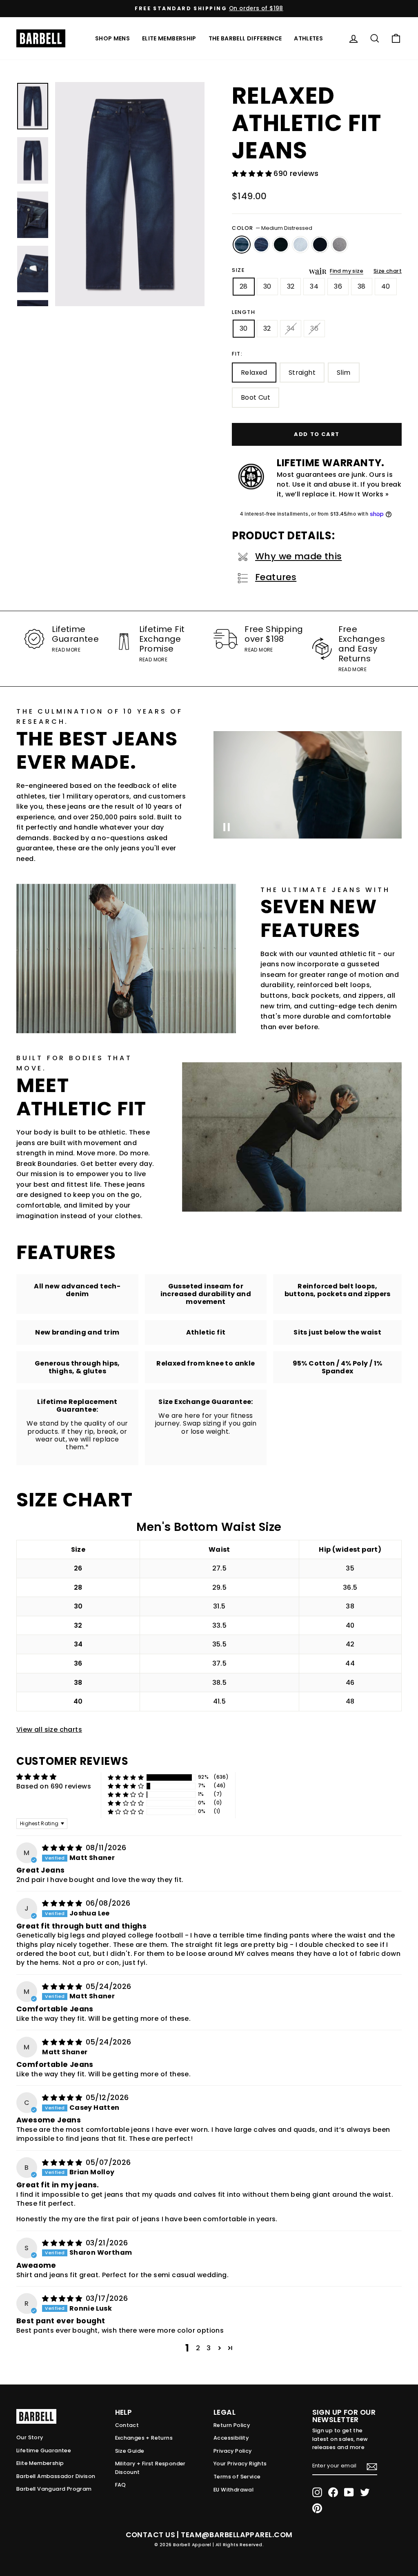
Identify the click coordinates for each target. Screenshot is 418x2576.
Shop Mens (112, 38)
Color (272, 228)
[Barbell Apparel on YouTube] (349, 2492)
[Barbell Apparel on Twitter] (365, 2492)
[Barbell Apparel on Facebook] (333, 2492)
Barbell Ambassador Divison (56, 2476)
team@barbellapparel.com (237, 2535)
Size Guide (130, 2451)
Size (238, 270)
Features (276, 577)
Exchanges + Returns (144, 2438)
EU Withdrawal (233, 2490)
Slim (344, 373)
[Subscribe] (372, 2467)
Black (320, 245)
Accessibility (231, 2438)
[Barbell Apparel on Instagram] (317, 2492)
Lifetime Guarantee (44, 2450)
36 (338, 286)
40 (386, 286)
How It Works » (364, 494)
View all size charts (49, 1730)
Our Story (30, 2437)
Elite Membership (169, 38)
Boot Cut (256, 397)
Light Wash (300, 245)
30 (267, 286)
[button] (253, 174)
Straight (302, 373)
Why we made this (298, 556)
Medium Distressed (242, 245)
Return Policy (232, 2425)
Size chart (388, 271)
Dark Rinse (281, 245)
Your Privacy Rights (240, 2464)
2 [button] (198, 2348)
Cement (340, 245)
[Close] (130, 194)
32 (291, 286)
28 (244, 286)
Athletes (308, 38)
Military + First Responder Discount (150, 2468)
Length (244, 312)
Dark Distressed (261, 245)
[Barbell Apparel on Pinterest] (317, 2508)
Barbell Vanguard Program (54, 2489)
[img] (63, 1848)
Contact (127, 2425)
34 (314, 286)
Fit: (237, 354)
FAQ (121, 2485)
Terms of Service (237, 2477)
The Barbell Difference (245, 38)
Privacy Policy (233, 2451)
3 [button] (209, 2348)
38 (362, 286)
